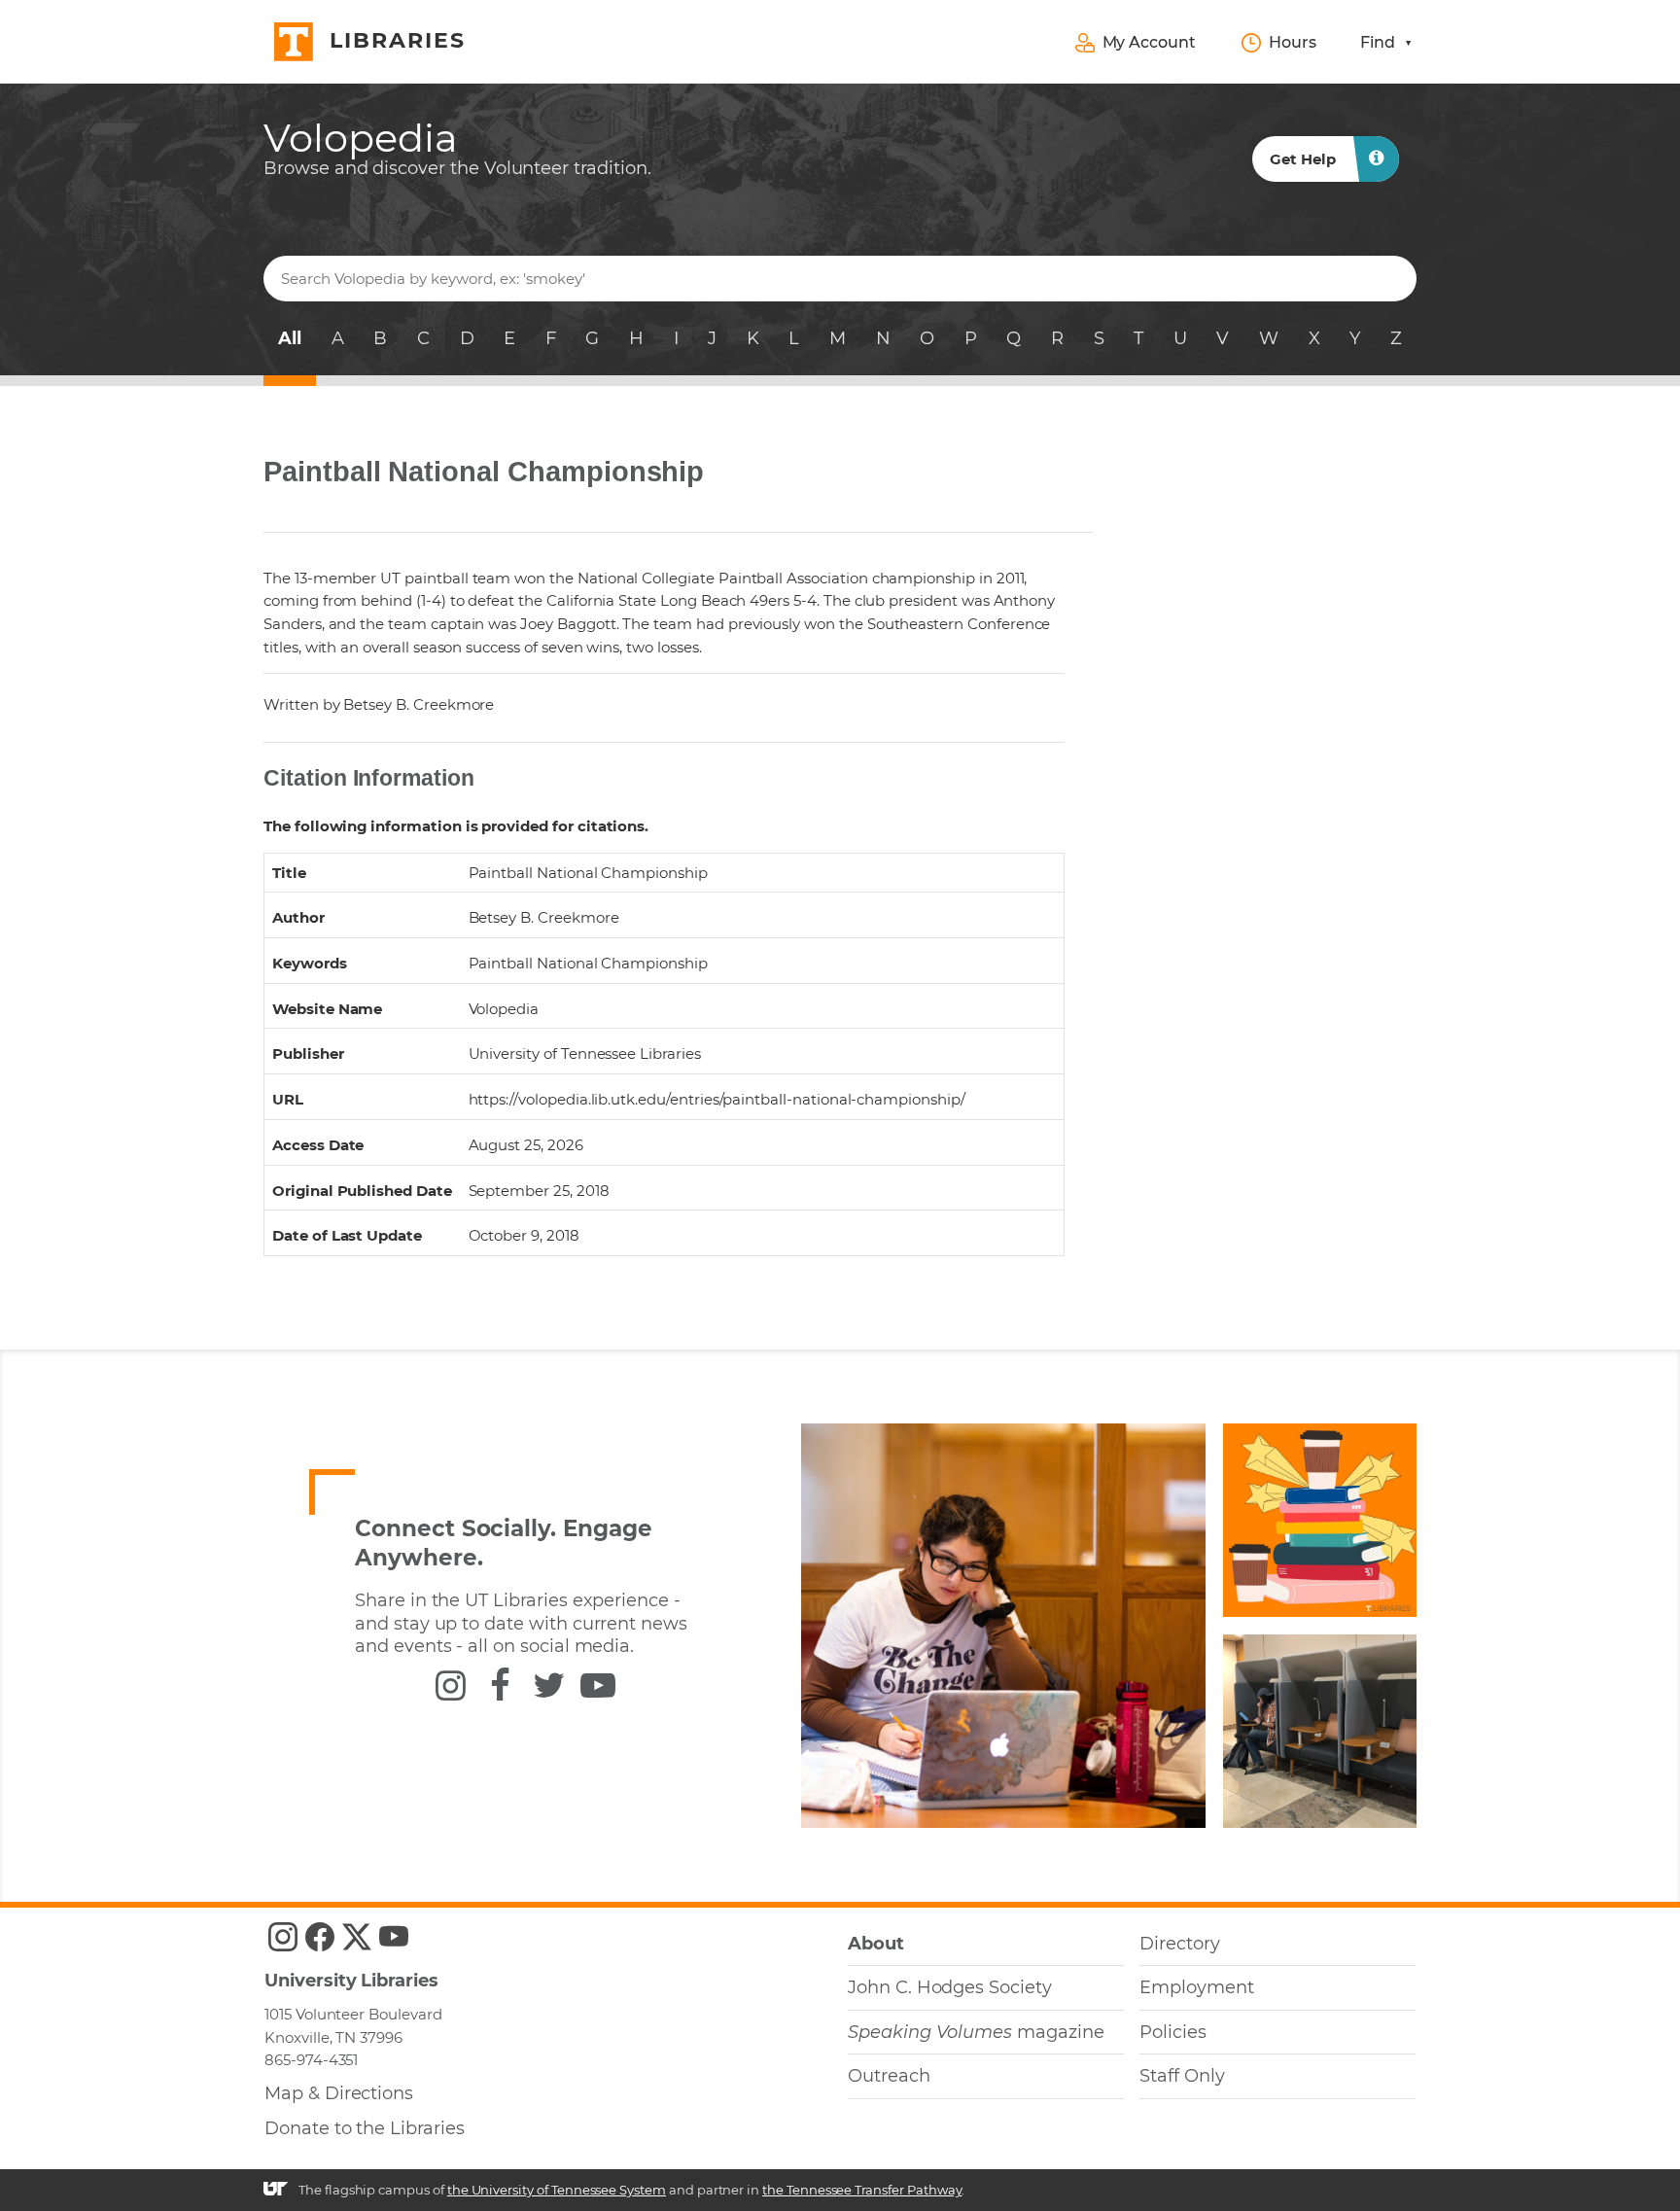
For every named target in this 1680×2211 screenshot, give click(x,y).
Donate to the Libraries (365, 2128)
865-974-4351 (311, 2060)
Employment (1196, 1987)
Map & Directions (339, 2093)
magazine (976, 2032)
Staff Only (1182, 2076)
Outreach (889, 2076)
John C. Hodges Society (950, 1987)
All (290, 338)
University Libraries (351, 1981)
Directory (1180, 1944)
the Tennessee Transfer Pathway (862, 2190)
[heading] (457, 148)
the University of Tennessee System (557, 2190)
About (876, 1944)
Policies (1173, 2032)
